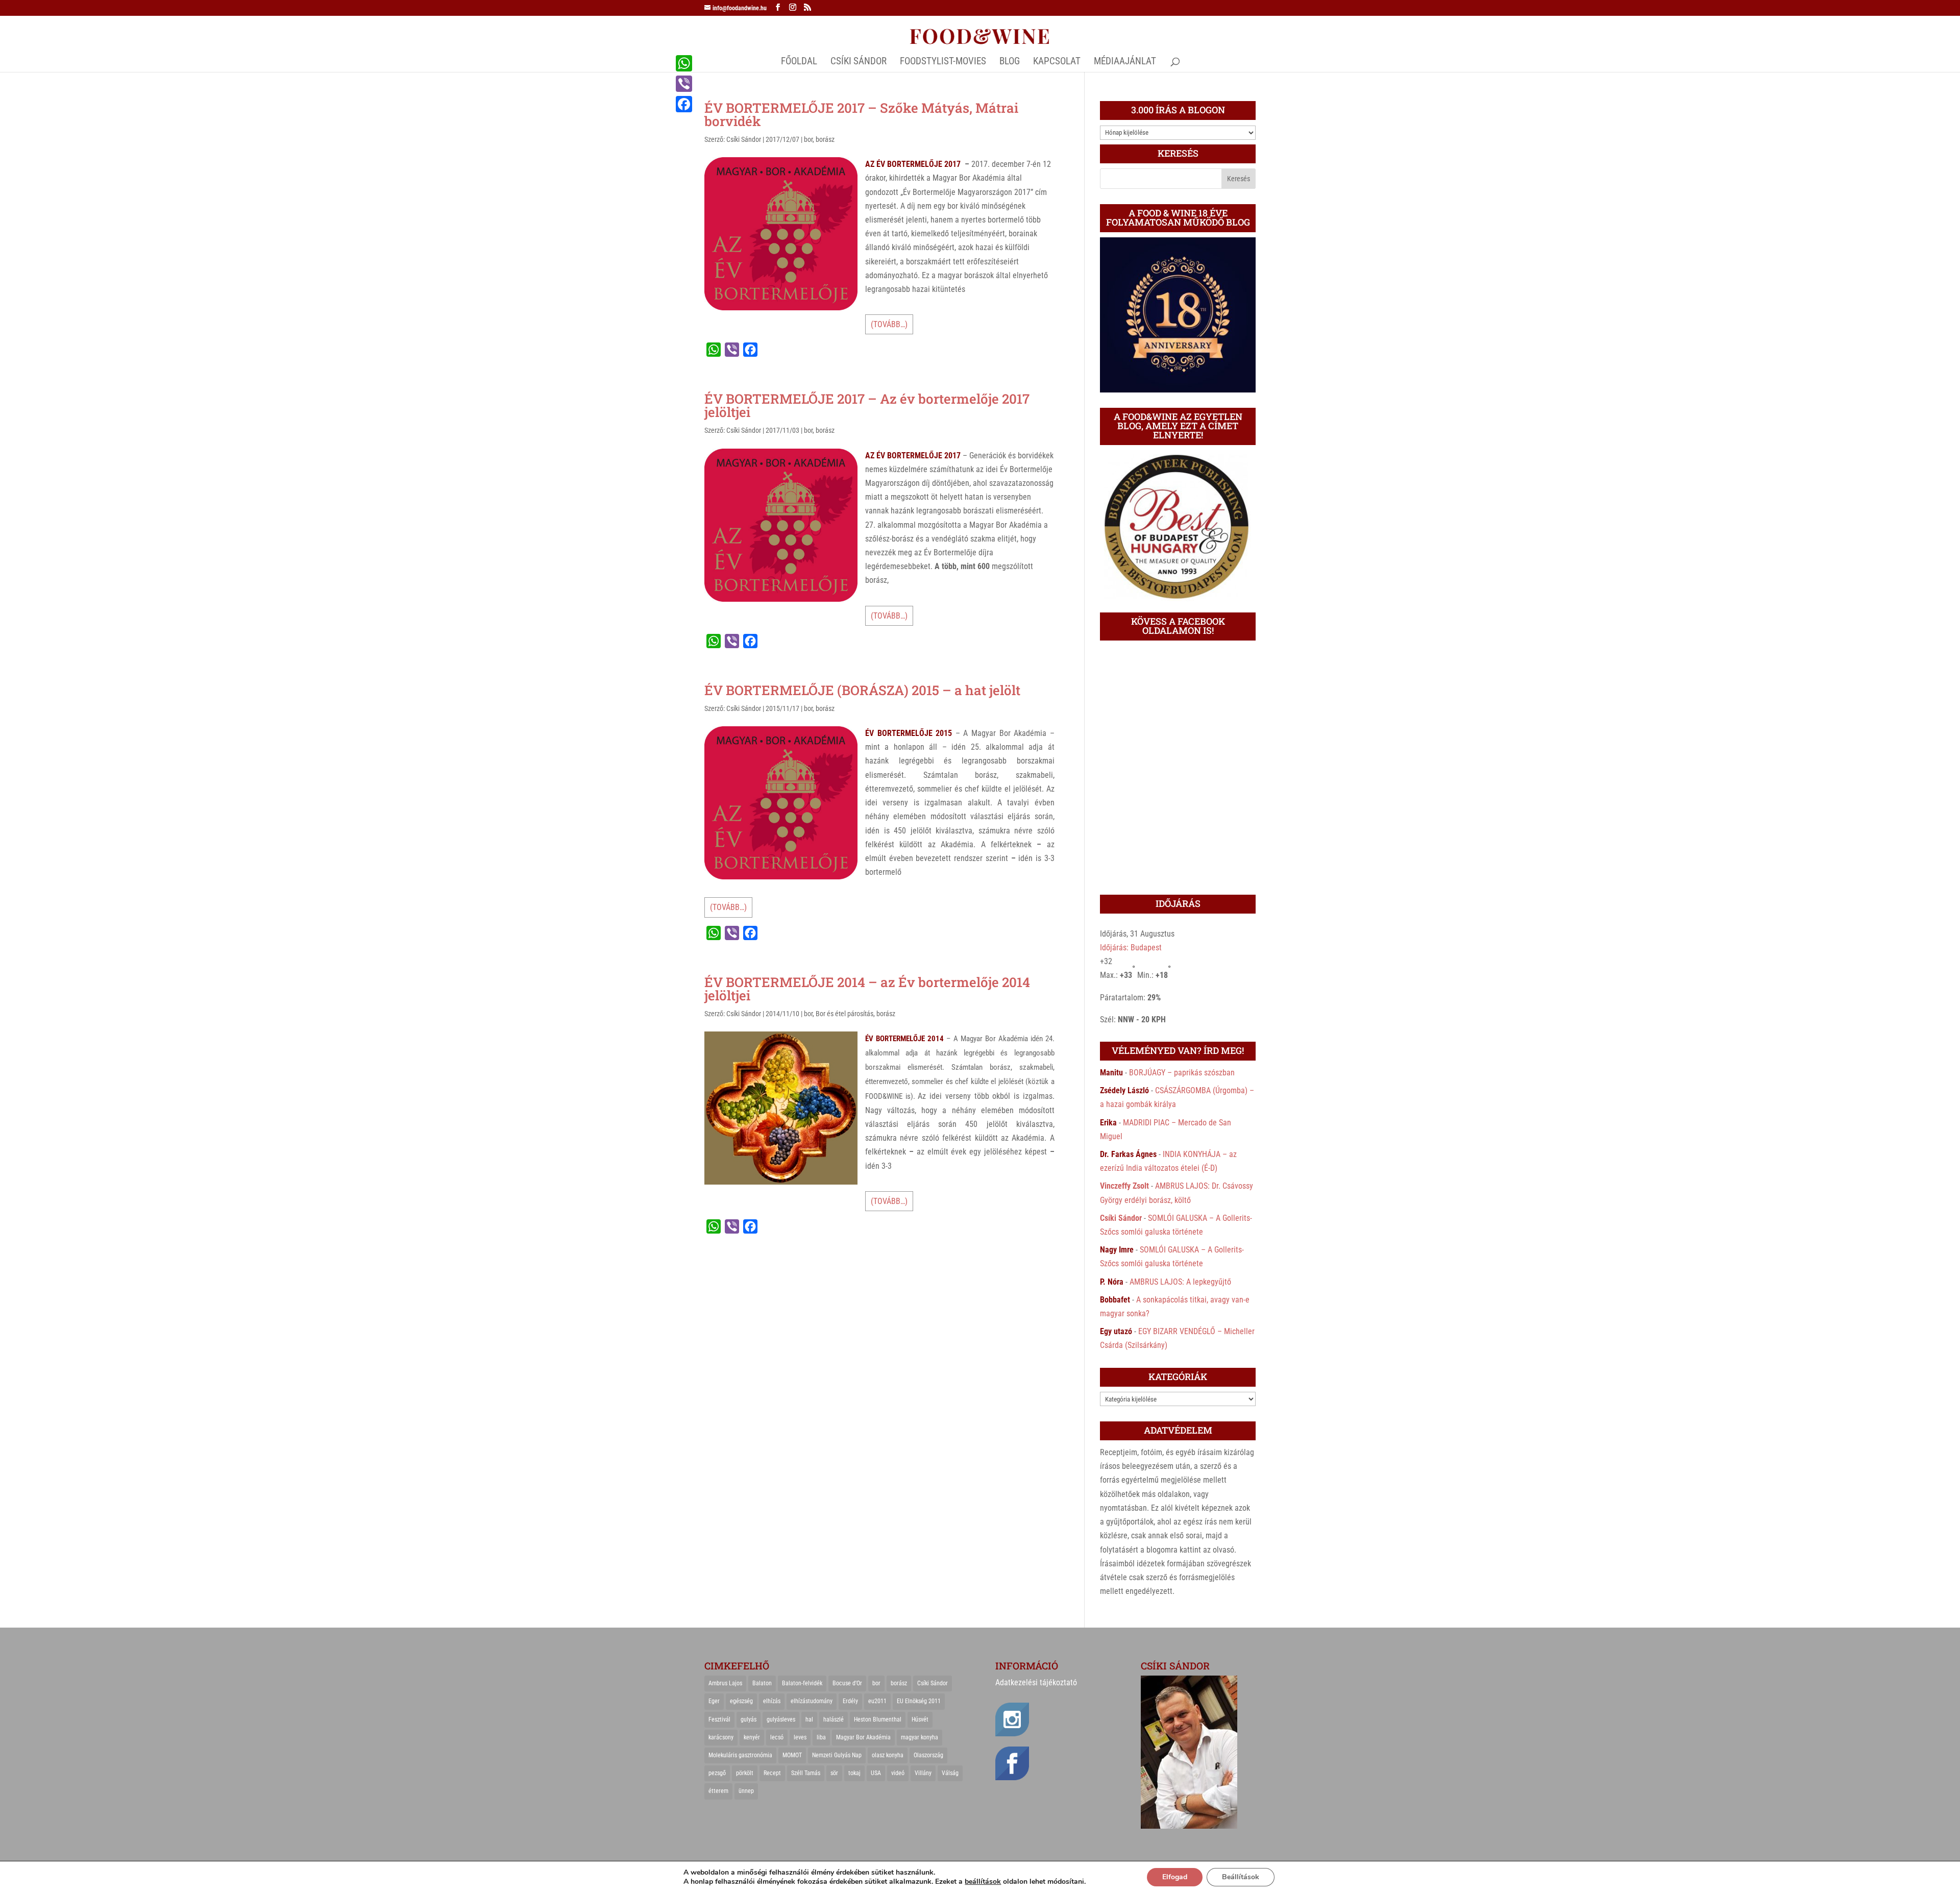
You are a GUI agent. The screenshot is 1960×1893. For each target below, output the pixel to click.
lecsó (777, 1737)
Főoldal (799, 62)
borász (825, 139)
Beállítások (1241, 1877)
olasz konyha (888, 1755)
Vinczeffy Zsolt (1124, 1186)
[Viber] (684, 84)
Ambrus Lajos (725, 1683)
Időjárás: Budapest (1131, 948)
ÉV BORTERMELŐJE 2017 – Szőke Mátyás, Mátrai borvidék (861, 114)
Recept (772, 1773)
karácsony (721, 1737)
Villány (923, 1773)
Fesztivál (719, 1719)
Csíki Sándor (744, 139)
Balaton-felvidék (802, 1683)
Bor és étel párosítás (844, 1014)
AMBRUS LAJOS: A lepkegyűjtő (1180, 1282)
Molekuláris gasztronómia (740, 1755)
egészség (741, 1701)
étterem (718, 1791)
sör (834, 1773)
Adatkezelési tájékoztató (1036, 1682)
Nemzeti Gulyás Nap (837, 1755)
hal (809, 1719)
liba (821, 1737)
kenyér (752, 1737)
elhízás (772, 1701)
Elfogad (1175, 1877)
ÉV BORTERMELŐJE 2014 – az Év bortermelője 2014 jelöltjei (867, 989)
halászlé (834, 1719)
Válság (950, 1773)
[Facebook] (684, 104)
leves (800, 1737)
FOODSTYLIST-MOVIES (943, 62)
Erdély (850, 1701)
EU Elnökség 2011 (919, 1701)
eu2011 (877, 1701)
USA (876, 1773)
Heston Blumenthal (878, 1719)
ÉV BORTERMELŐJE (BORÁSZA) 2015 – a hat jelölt (862, 690)
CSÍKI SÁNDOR (859, 62)
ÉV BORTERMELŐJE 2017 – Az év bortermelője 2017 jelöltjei (867, 405)
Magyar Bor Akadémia (863, 1737)
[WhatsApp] (684, 63)
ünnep (746, 1791)
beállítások (983, 1882)
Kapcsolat (1057, 62)
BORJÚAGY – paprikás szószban (1182, 1073)
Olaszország (928, 1755)
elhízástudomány (812, 1701)
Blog (1010, 62)
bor (808, 139)
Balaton (762, 1683)
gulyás (749, 1719)
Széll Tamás (806, 1773)
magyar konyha (920, 1737)
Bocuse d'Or (847, 1683)
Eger (714, 1701)
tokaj (854, 1773)
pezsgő (717, 1773)
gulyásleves (781, 1719)
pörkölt (745, 1773)
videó (898, 1773)
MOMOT (792, 1755)
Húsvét (920, 1719)
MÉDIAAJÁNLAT (1125, 62)
